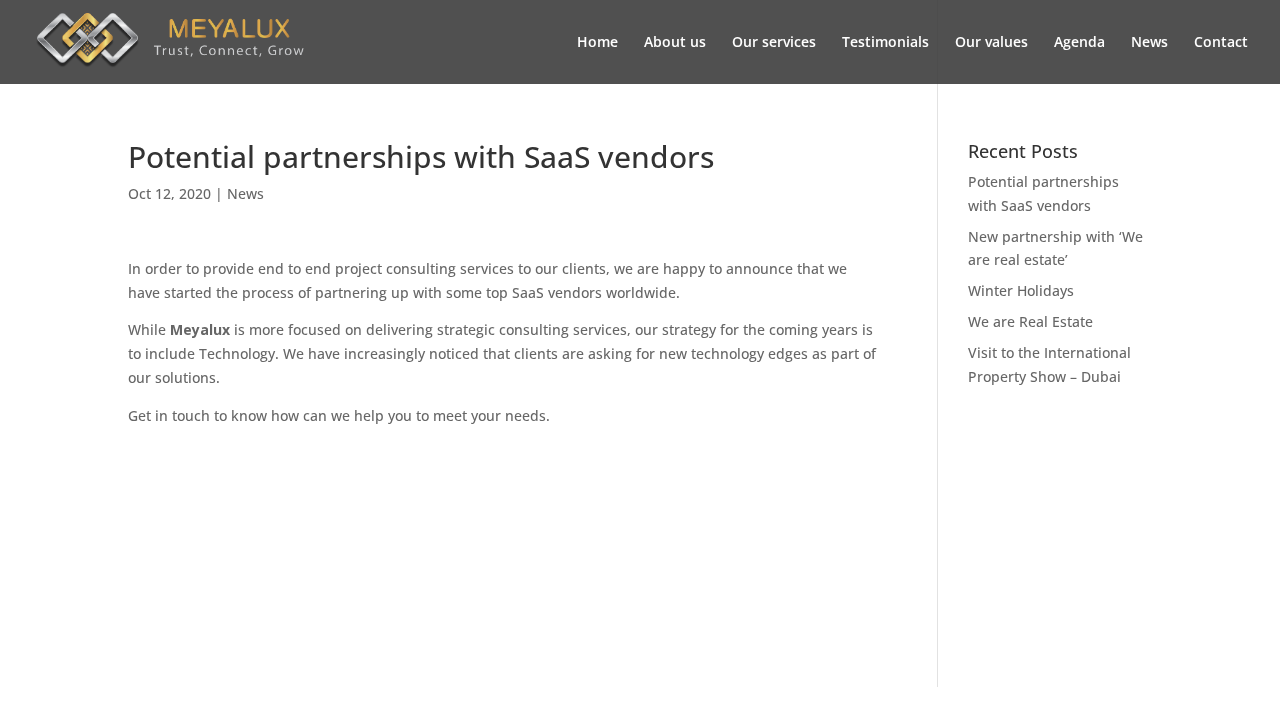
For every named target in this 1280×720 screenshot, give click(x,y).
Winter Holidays (1021, 290)
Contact (1221, 43)
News (1149, 43)
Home (597, 43)
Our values (991, 43)
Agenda (1079, 43)
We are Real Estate (1030, 321)
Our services (774, 43)
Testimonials (885, 43)
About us (675, 43)
